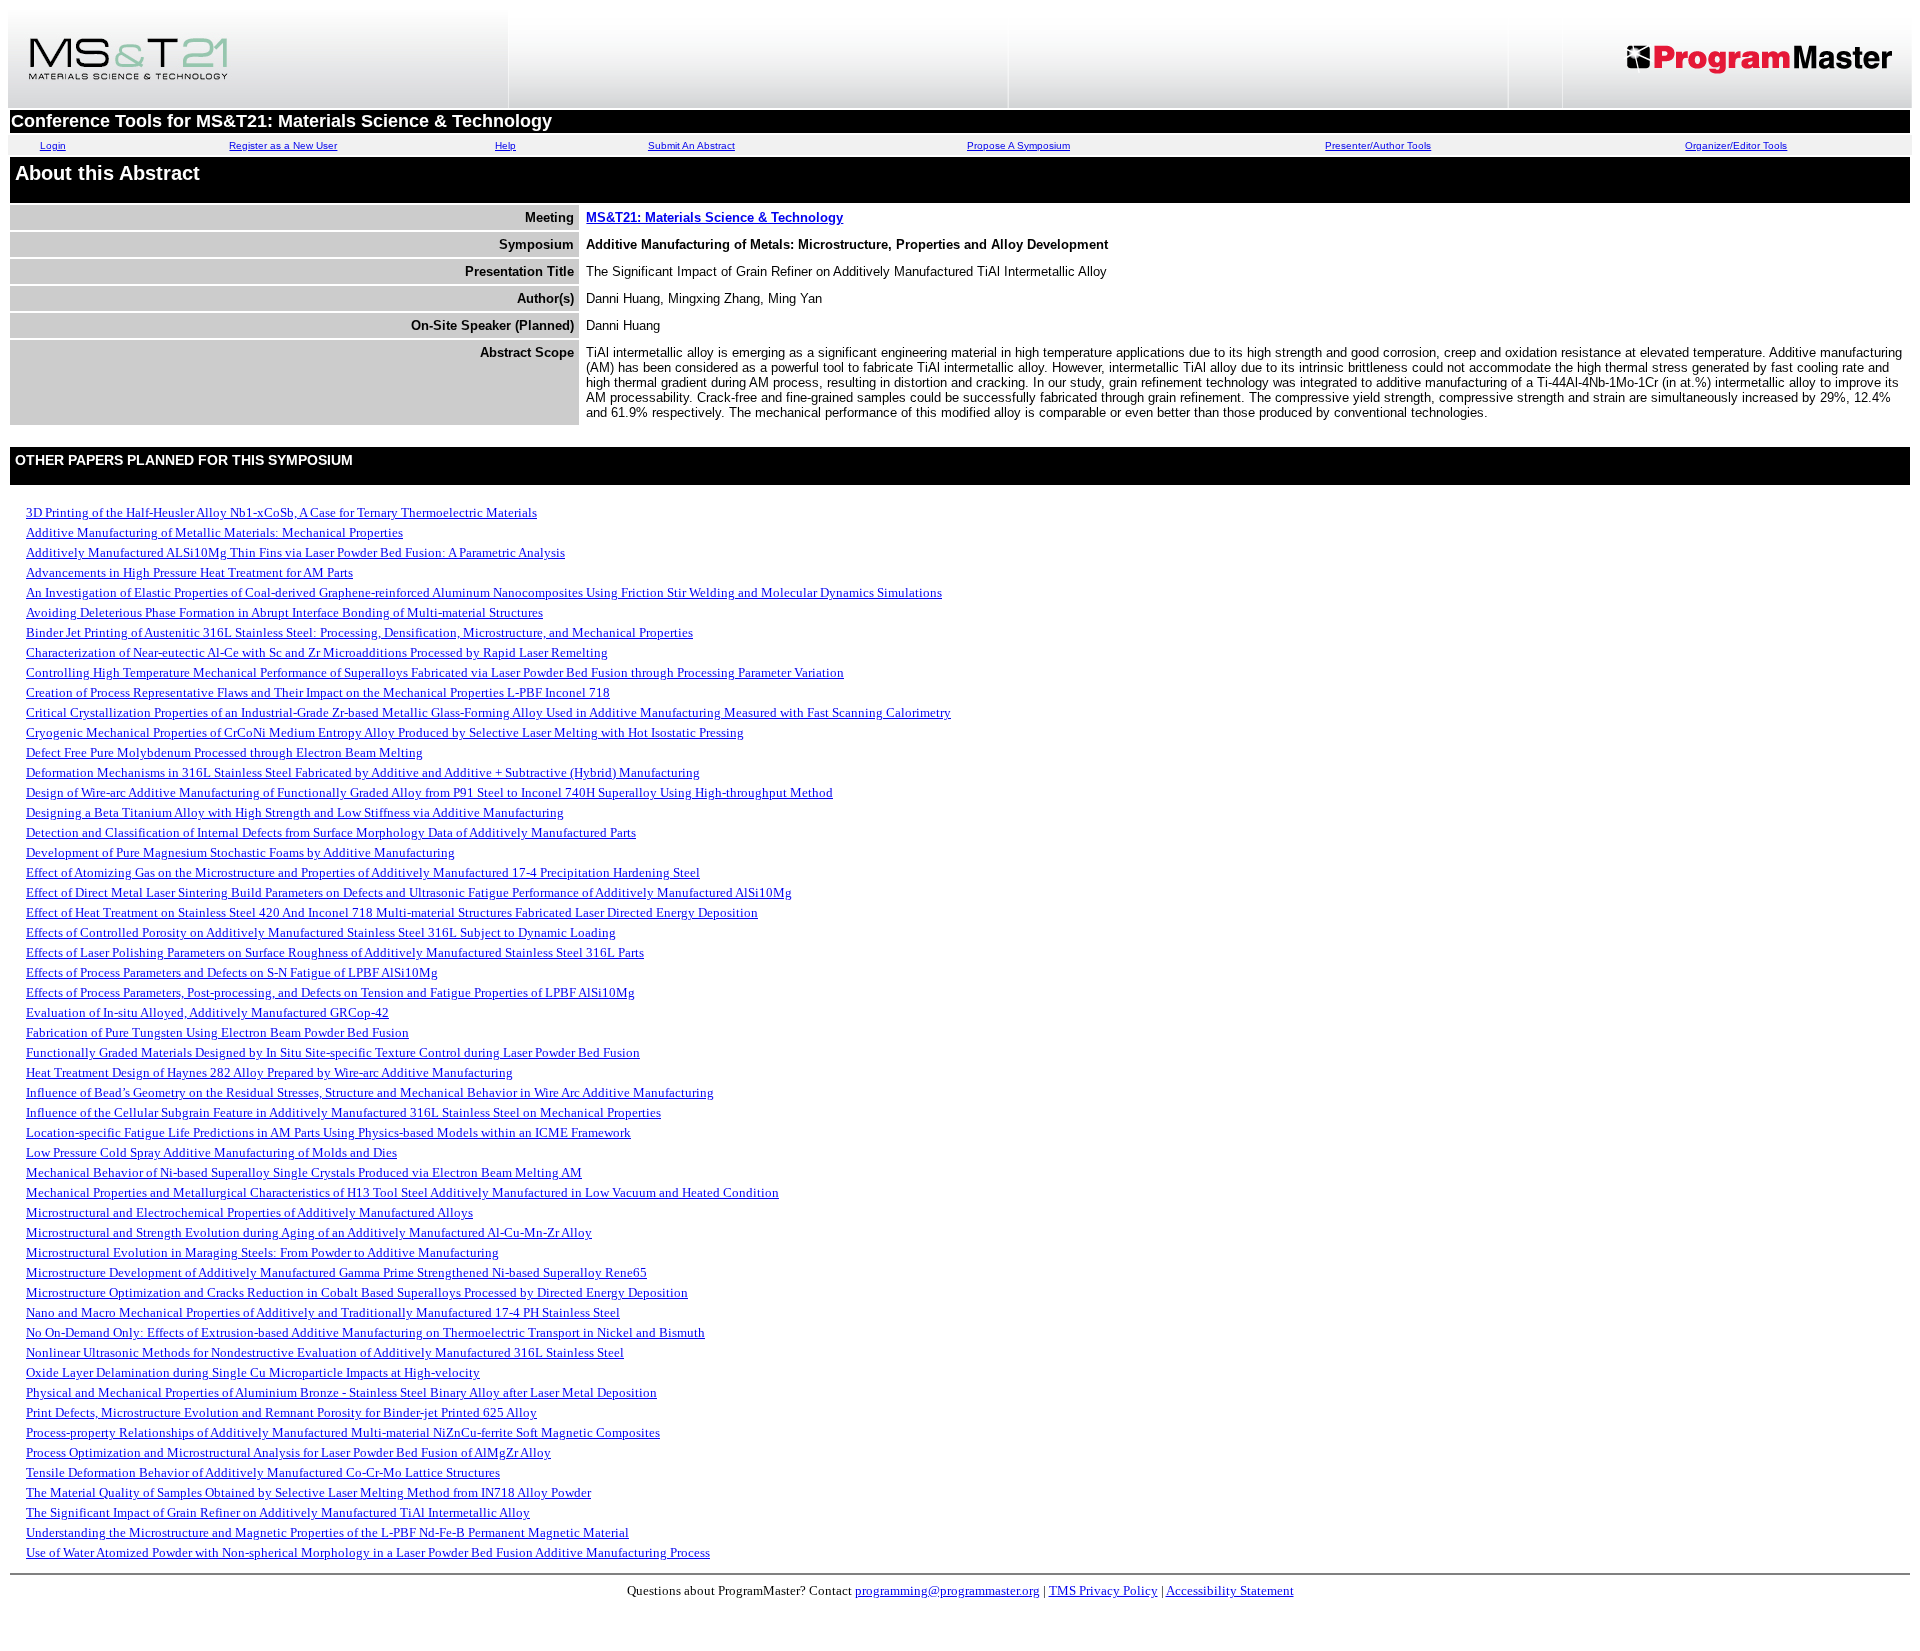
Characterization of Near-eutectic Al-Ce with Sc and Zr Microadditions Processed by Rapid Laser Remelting (317, 652)
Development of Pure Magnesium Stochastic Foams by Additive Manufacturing (240, 852)
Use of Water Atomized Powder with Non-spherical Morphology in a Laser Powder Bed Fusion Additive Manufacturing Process (368, 1552)
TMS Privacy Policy (1103, 1590)
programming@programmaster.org (947, 1590)
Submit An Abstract (691, 145)
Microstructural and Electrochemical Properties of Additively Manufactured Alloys (249, 1212)
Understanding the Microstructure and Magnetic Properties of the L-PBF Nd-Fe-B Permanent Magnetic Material (327, 1532)
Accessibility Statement (1230, 1590)
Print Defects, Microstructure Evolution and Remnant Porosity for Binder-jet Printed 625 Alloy (281, 1412)
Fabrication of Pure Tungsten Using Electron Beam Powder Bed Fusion (217, 1032)
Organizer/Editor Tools (1736, 145)
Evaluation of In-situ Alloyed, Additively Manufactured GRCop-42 (207, 1012)
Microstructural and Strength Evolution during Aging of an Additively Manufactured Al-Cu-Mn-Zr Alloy (309, 1232)
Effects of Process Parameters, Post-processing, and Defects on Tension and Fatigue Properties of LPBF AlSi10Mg (330, 992)
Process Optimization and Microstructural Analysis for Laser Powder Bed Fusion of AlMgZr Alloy (288, 1452)
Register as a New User (283, 145)
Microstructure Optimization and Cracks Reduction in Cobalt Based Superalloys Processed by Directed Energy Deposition (357, 1292)
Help (505, 145)
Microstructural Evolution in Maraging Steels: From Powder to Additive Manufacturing (262, 1252)
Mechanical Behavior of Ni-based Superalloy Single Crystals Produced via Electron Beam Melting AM (304, 1172)
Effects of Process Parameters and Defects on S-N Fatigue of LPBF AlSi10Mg (232, 972)
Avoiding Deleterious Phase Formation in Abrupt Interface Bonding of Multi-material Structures (284, 612)
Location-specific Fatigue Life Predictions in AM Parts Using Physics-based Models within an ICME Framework (328, 1132)
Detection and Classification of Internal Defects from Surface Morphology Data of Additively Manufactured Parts (331, 832)
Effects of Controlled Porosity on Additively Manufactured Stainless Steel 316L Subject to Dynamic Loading (321, 932)
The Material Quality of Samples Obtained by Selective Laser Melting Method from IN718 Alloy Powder (308, 1492)
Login (53, 145)
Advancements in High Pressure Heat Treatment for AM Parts (189, 572)
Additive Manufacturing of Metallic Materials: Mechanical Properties (214, 532)
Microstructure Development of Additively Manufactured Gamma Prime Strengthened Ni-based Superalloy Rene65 (336, 1272)
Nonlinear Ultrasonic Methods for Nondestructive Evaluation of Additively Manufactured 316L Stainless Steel (325, 1352)
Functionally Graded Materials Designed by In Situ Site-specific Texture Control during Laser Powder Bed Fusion (333, 1052)
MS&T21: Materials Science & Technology (714, 217)
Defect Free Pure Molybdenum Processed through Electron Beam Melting (224, 752)
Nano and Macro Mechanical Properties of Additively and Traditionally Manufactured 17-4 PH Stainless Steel (323, 1312)
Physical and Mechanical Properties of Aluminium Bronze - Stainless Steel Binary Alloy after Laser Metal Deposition (341, 1392)
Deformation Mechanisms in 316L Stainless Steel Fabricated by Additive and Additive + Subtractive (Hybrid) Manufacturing (363, 772)
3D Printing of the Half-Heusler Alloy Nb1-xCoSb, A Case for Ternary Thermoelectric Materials (281, 512)
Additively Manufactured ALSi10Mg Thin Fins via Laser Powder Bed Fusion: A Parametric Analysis (295, 552)
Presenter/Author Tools (1378, 145)
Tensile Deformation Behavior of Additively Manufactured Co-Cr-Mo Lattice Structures (263, 1472)
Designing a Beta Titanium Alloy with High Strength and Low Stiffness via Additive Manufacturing (295, 812)
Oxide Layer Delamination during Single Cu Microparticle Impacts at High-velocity (253, 1372)
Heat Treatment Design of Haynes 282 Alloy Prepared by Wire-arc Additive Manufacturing (269, 1072)
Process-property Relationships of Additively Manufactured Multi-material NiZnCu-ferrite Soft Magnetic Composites (343, 1432)
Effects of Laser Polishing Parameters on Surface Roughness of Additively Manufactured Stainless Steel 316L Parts (335, 952)
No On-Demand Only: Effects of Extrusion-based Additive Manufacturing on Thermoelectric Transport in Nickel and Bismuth (365, 1332)
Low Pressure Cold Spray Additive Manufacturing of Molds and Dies (211, 1152)
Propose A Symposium (1018, 145)
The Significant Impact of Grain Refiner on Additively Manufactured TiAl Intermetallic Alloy (278, 1512)
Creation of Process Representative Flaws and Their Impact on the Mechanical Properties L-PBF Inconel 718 (318, 692)
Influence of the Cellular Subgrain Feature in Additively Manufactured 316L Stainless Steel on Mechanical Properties (343, 1112)
